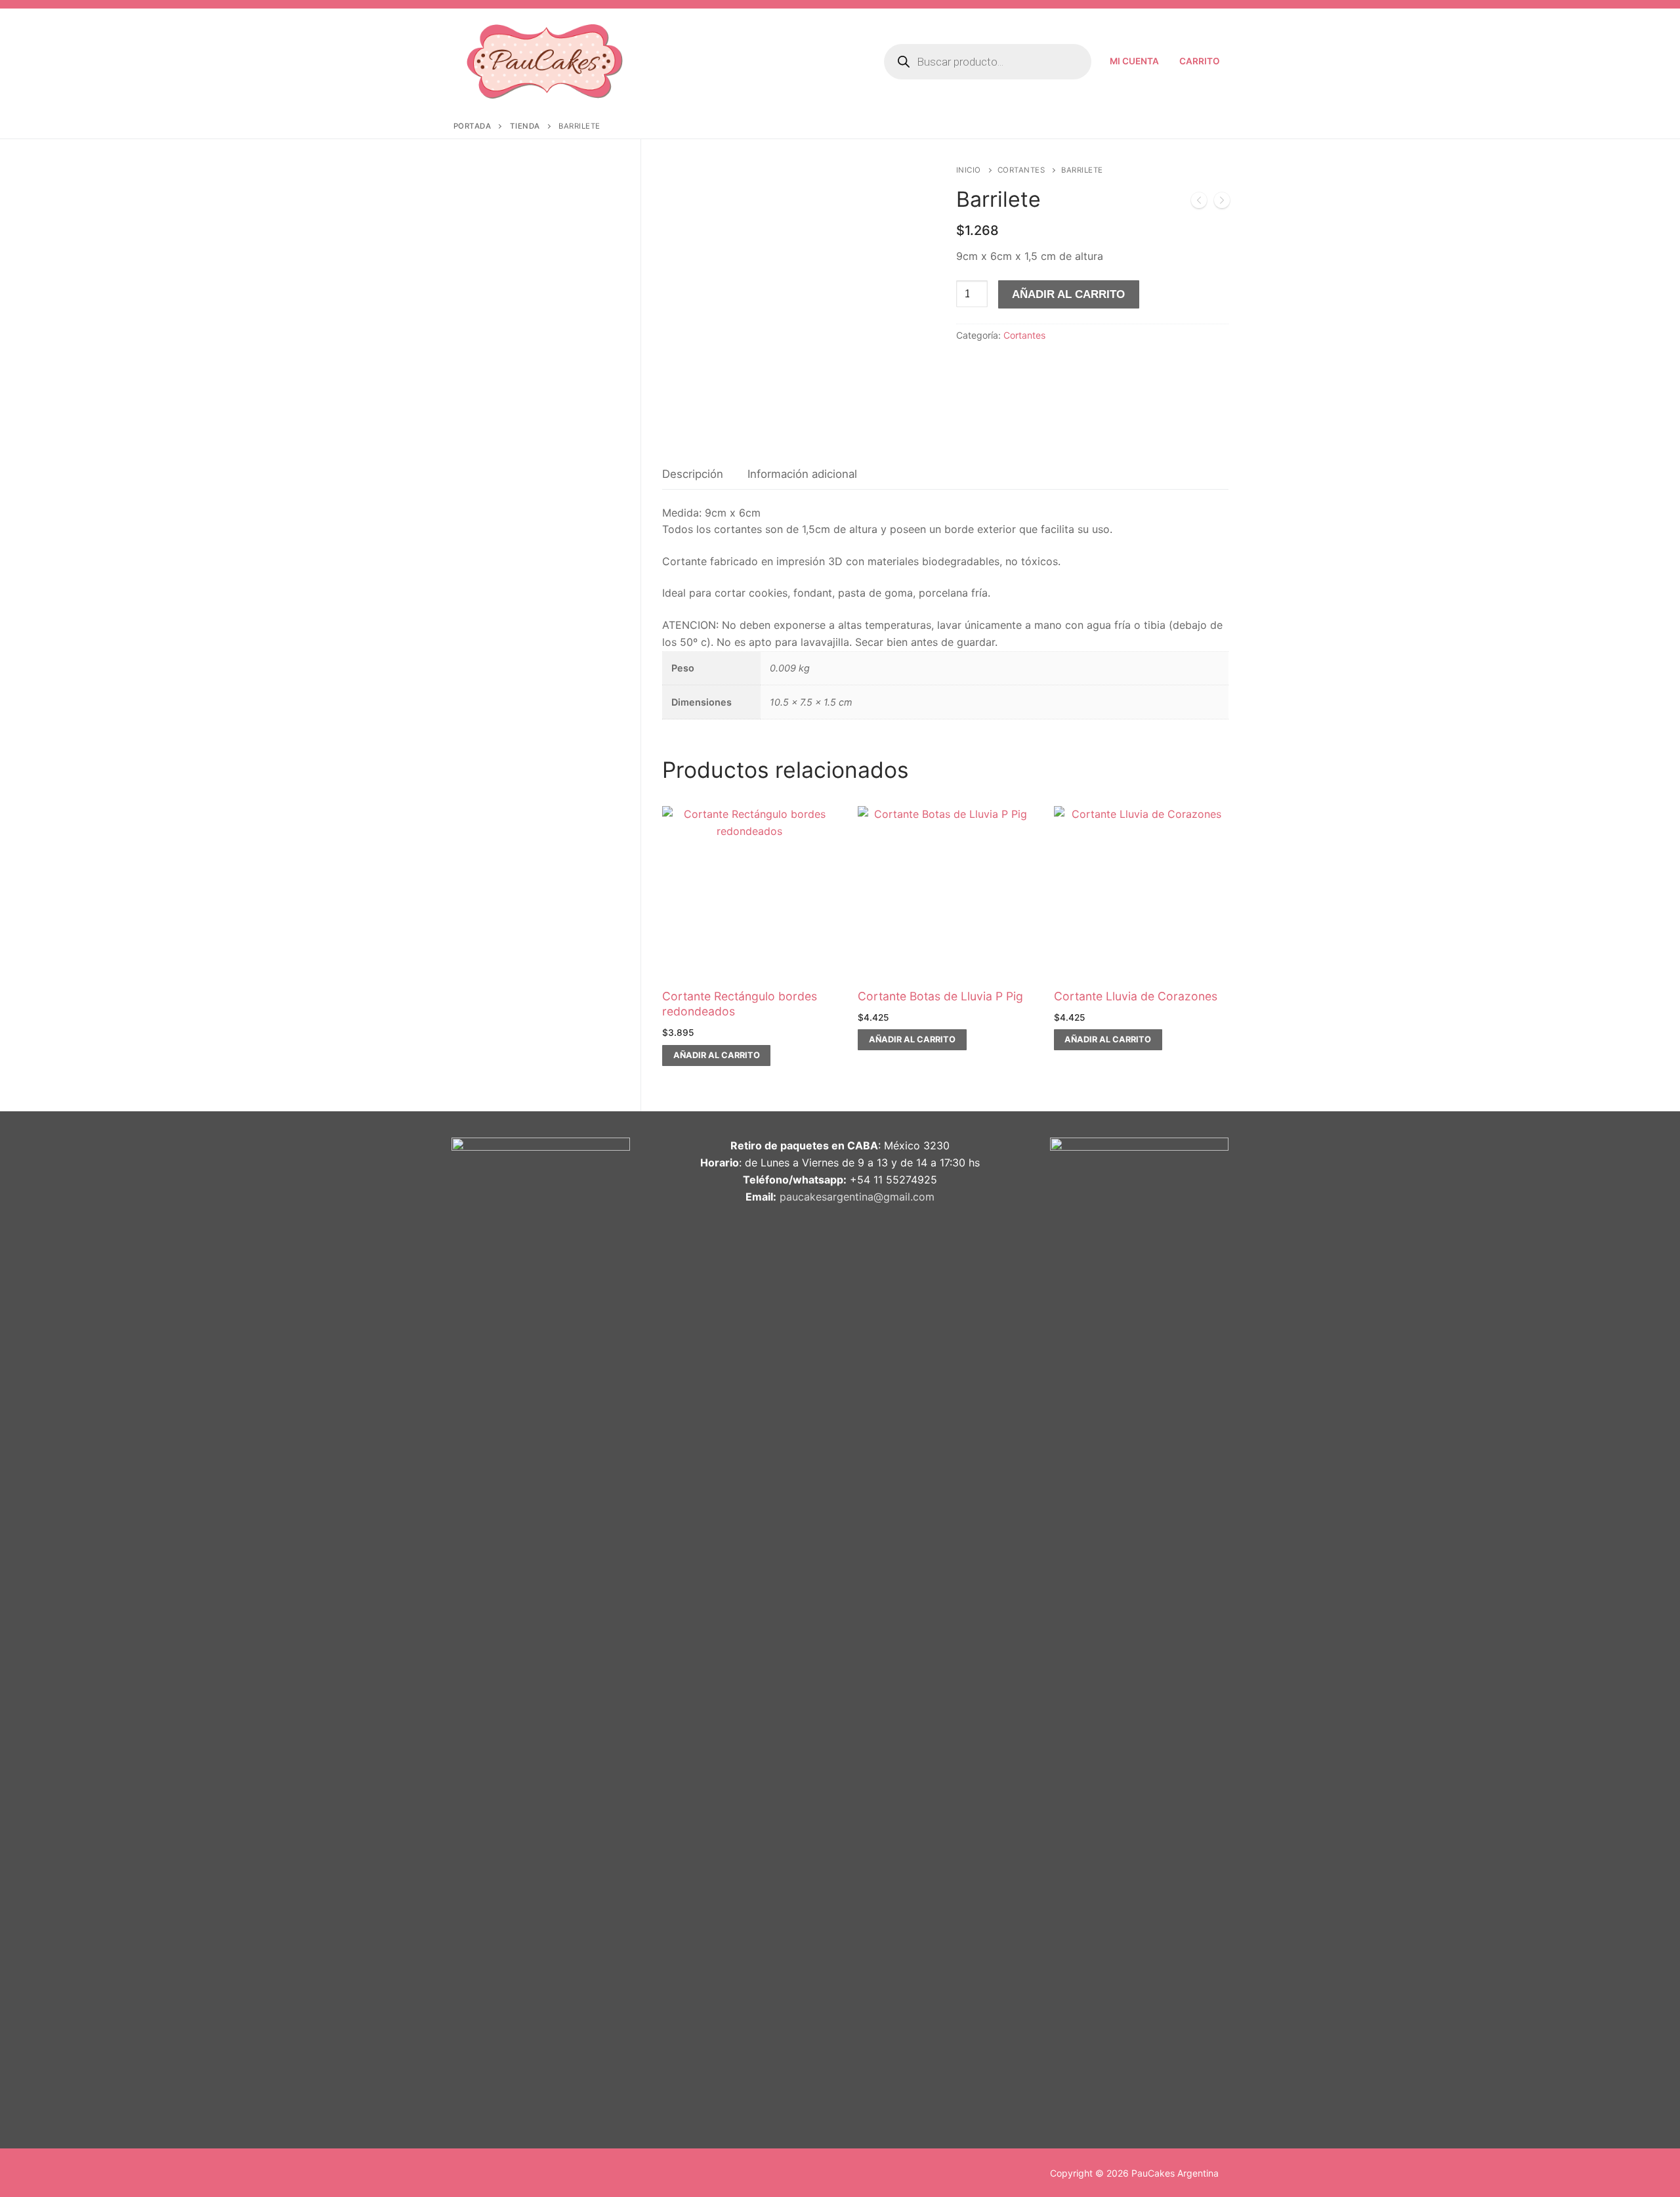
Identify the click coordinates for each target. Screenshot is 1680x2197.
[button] (716, 1056)
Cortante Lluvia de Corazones (1136, 996)
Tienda (525, 126)
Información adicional (802, 474)
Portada (472, 126)
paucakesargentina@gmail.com (857, 1197)
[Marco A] (1222, 203)
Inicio (969, 170)
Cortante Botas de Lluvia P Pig (940, 996)
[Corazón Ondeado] (1199, 203)
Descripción (693, 474)
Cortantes (1021, 170)
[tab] (693, 475)
